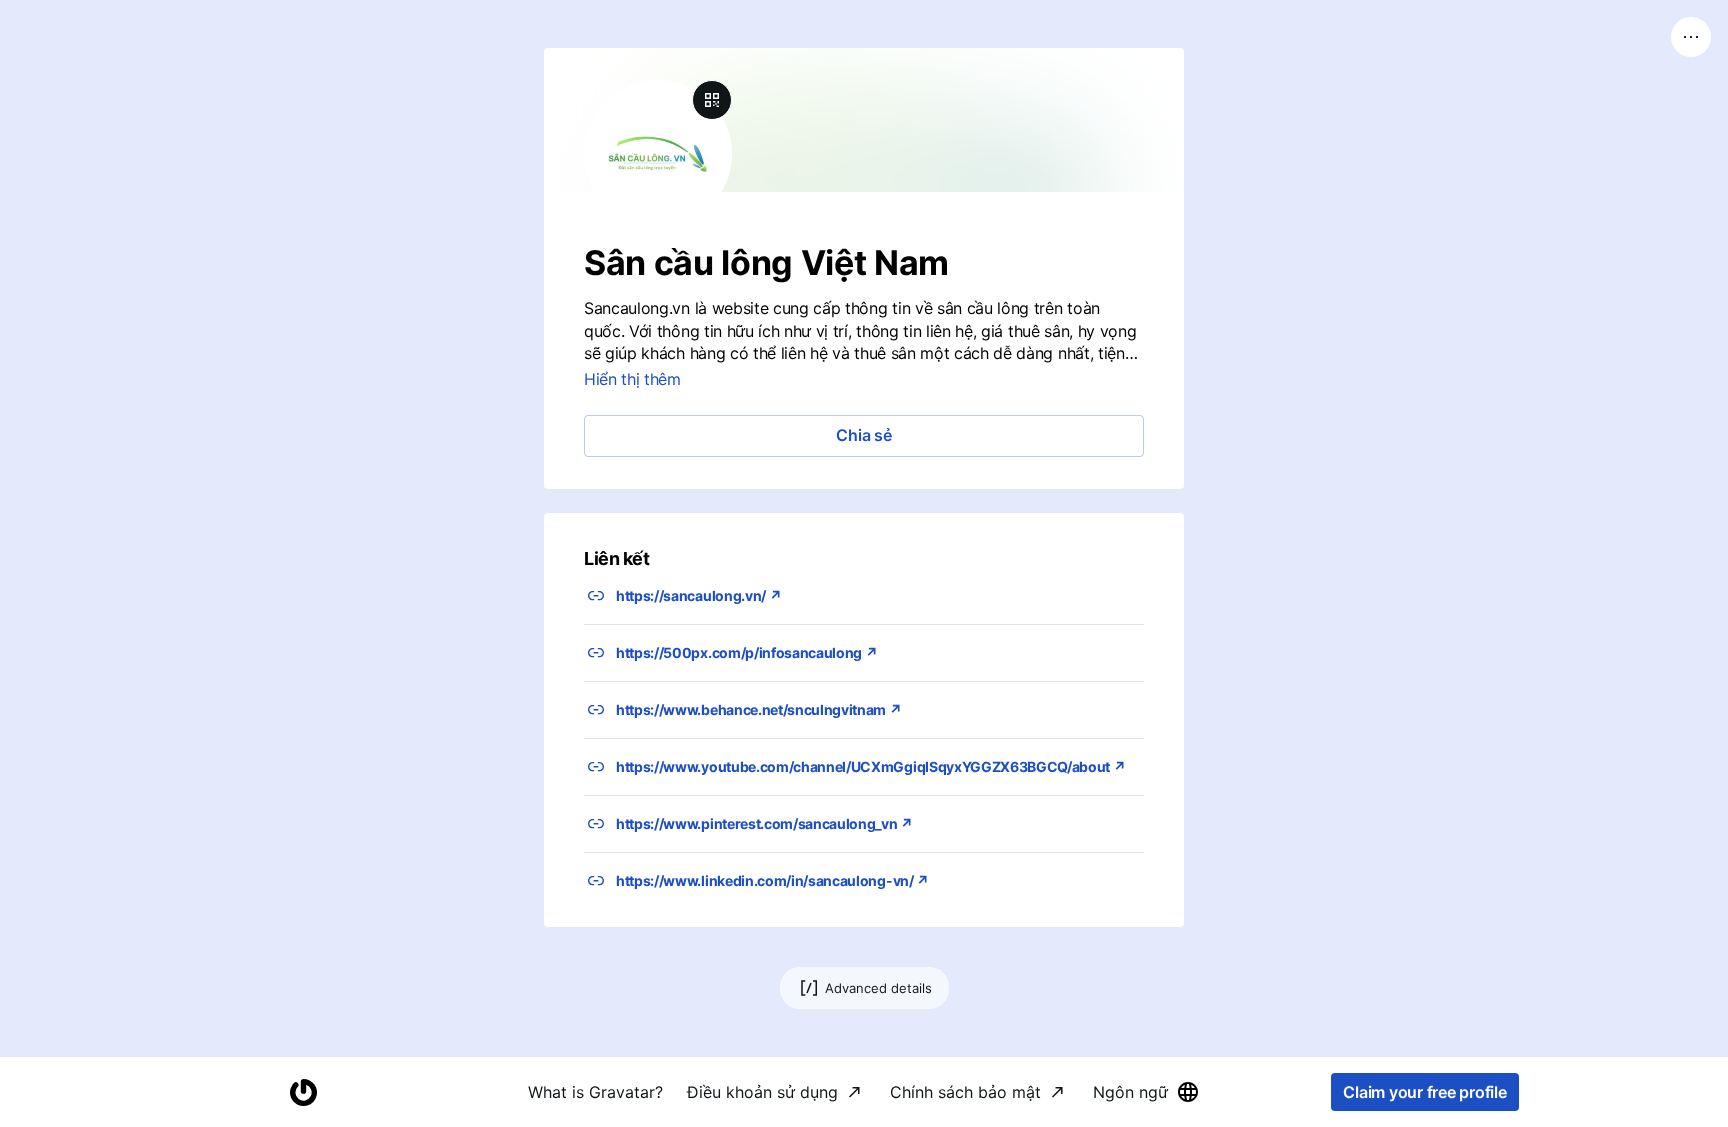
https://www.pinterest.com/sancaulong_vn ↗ (764, 823)
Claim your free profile (1424, 1092)
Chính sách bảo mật (965, 1092)
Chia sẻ (863, 435)
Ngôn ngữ (1130, 1092)
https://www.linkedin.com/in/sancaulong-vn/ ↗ (772, 880)
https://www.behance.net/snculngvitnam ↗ (759, 709)
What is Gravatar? (595, 1092)
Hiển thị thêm (632, 379)
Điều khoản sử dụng (762, 1092)
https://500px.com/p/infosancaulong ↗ (746, 652)
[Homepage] (303, 1092)
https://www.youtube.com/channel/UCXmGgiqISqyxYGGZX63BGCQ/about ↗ (871, 766)
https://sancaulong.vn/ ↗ (698, 595)
